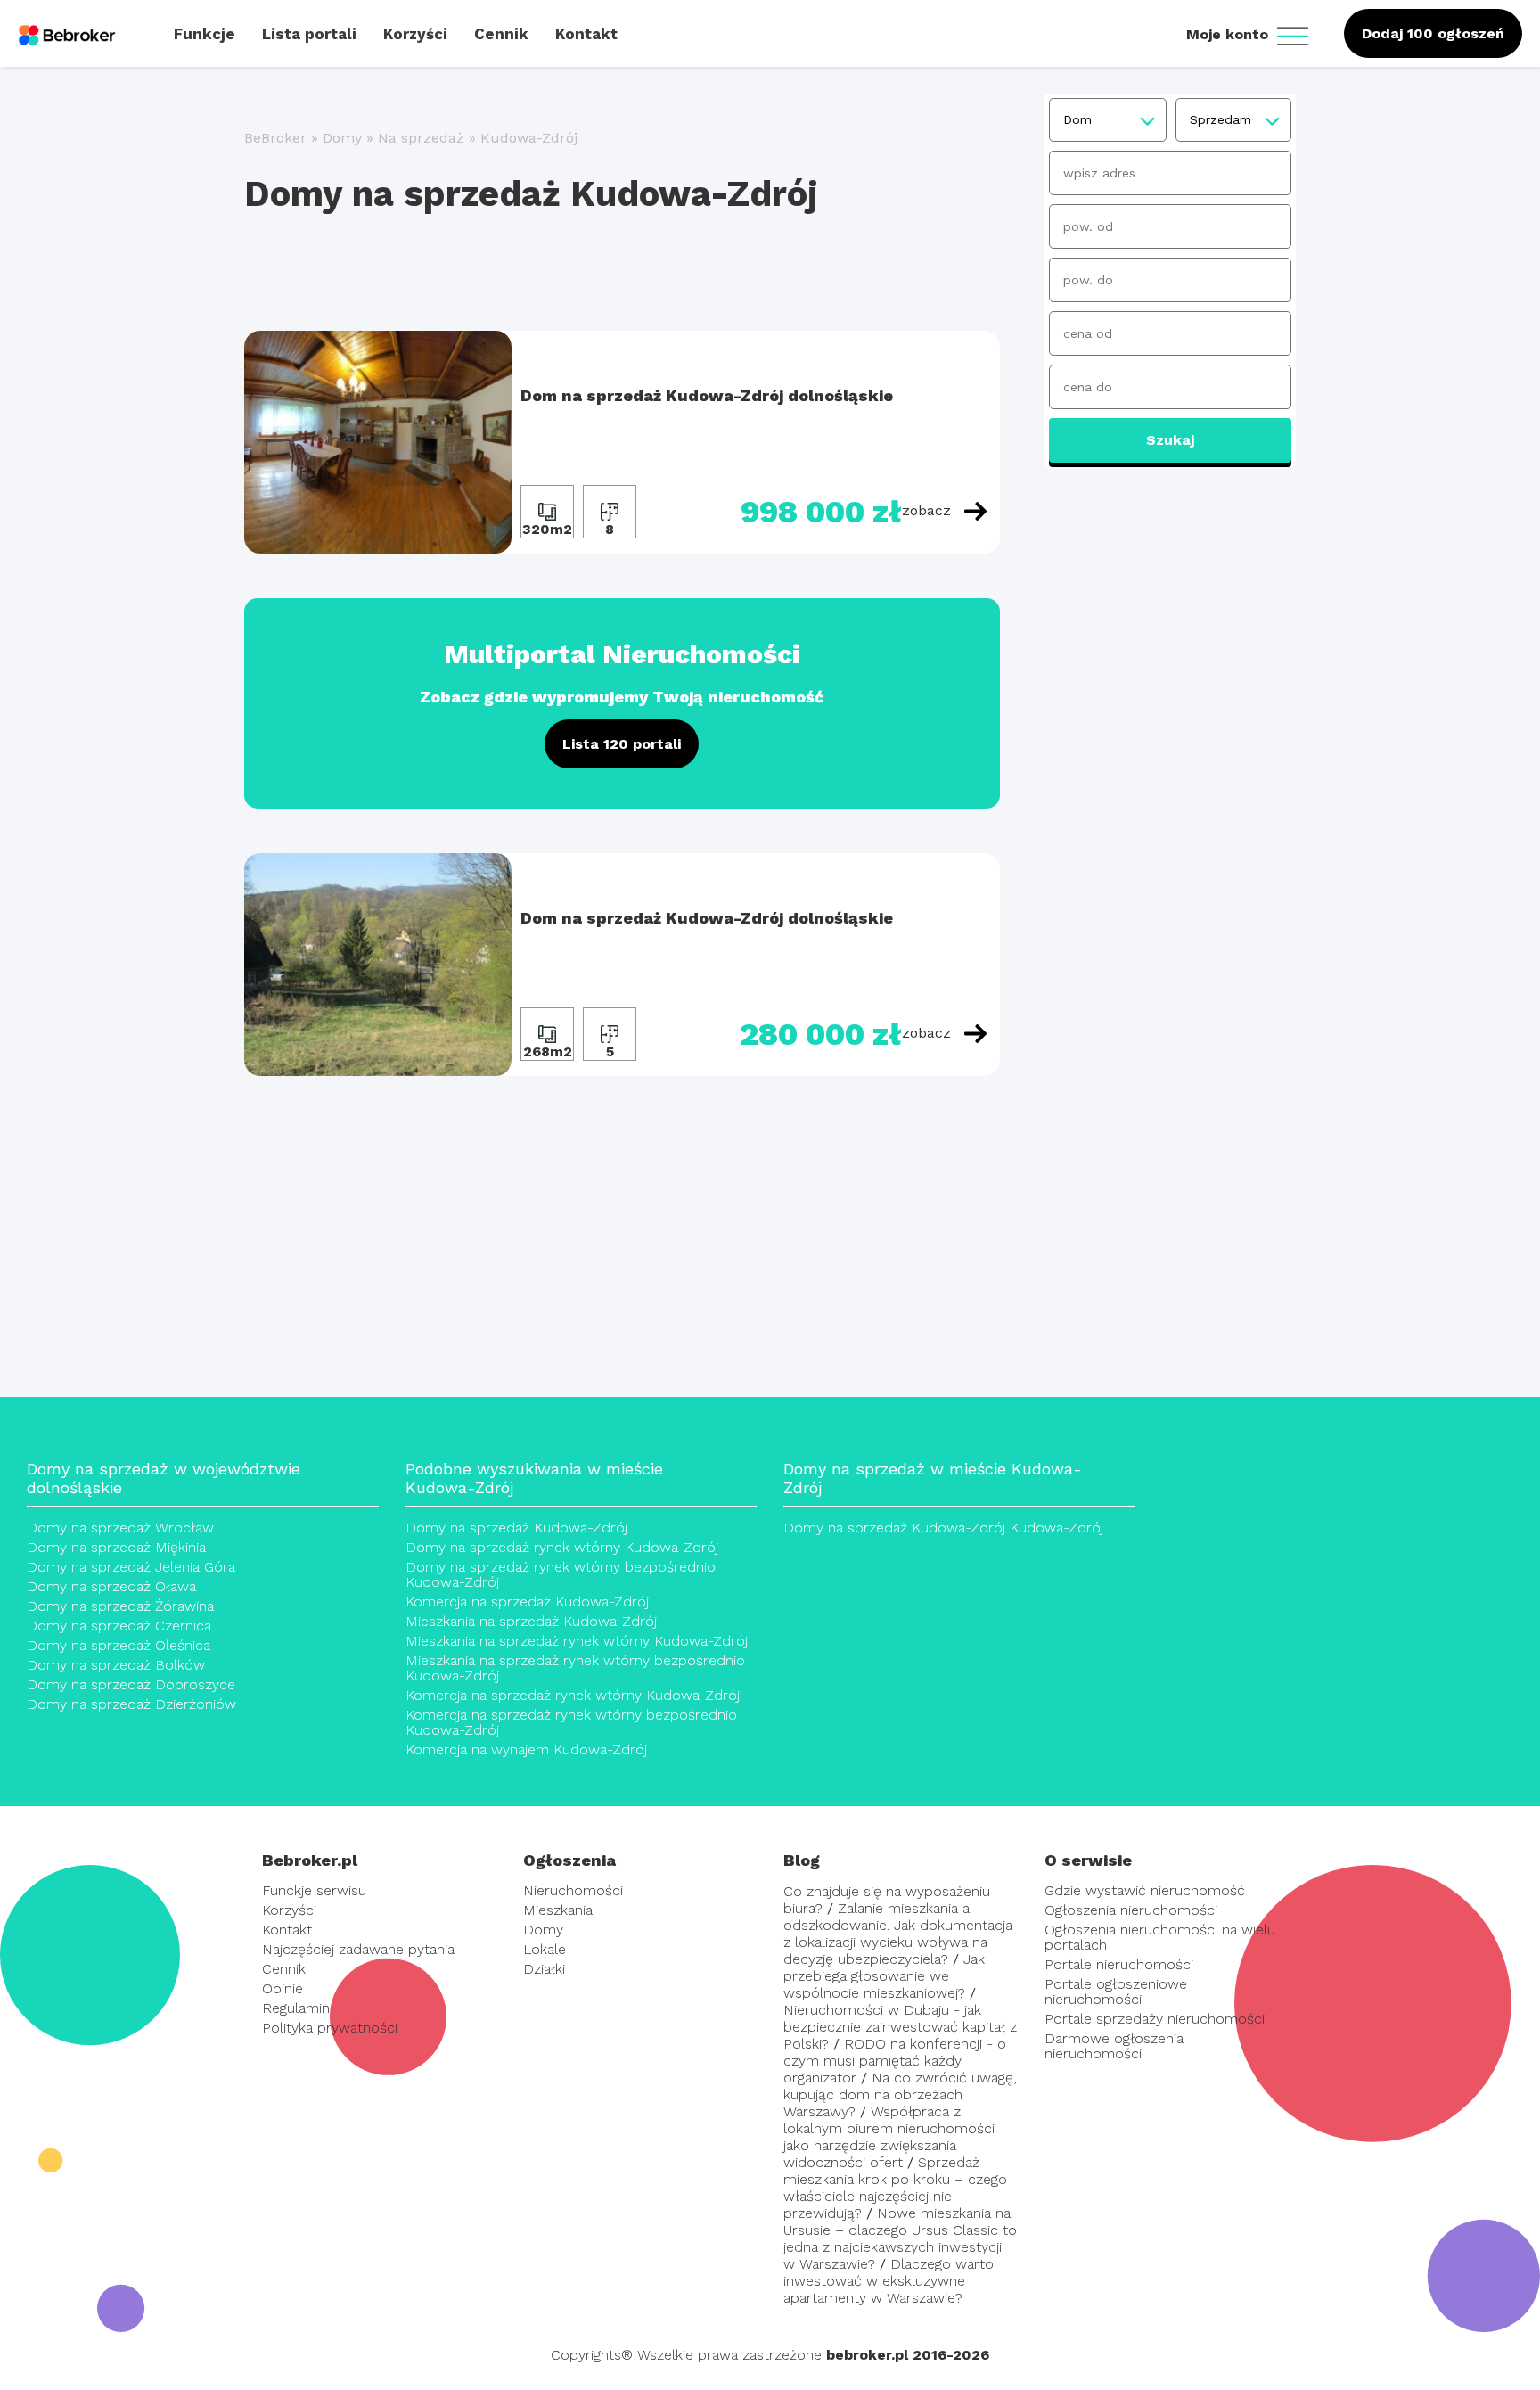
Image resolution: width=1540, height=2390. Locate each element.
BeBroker (275, 138)
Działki (544, 1969)
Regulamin (296, 2008)
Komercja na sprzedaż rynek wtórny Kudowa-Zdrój (573, 1695)
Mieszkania (558, 1910)
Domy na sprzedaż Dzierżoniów (131, 1704)
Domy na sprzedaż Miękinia (116, 1547)
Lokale (545, 1949)
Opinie (283, 1988)
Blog (802, 1860)
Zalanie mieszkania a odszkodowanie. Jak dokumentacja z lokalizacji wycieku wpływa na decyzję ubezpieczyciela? (898, 1934)
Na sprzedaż (421, 138)
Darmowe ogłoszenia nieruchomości (1114, 2046)
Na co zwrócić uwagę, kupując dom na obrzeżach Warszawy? (900, 2094)
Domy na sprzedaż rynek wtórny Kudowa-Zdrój (562, 1547)
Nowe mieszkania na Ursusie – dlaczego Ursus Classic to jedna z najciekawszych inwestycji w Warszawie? (900, 2238)
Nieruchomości (573, 1890)
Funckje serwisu (314, 1890)
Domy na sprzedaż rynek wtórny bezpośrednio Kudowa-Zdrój (561, 1574)
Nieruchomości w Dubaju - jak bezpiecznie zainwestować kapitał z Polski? (900, 2027)
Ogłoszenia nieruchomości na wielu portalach (1160, 1937)
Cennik (284, 1969)
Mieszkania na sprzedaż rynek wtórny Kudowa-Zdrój (577, 1641)
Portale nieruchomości (1119, 1964)
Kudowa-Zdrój (529, 138)
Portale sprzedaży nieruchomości (1155, 2019)
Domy (342, 138)
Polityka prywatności (330, 2028)
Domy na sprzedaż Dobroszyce (131, 1684)
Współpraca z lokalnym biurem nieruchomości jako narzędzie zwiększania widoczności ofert (889, 2137)
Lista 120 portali (622, 744)
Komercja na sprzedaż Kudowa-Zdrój (527, 1602)
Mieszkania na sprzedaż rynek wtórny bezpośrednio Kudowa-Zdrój (575, 1668)
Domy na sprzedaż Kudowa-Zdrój (516, 1528)
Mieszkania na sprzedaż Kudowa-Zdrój (531, 1621)
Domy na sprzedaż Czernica (119, 1626)
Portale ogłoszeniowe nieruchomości (1116, 1992)
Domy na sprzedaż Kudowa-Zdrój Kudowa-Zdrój (943, 1528)
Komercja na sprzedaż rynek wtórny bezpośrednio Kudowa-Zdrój (571, 1722)
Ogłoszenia (569, 1860)
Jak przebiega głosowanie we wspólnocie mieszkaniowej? (884, 1976)
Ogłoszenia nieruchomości (1131, 1910)
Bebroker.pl (310, 1860)
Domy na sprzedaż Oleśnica (119, 1645)
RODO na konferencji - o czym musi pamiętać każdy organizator (895, 2061)
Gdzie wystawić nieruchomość (1145, 1890)
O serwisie (1088, 1860)
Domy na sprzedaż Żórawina (120, 1606)
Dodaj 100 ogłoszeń (1433, 33)
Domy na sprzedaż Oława (111, 1586)
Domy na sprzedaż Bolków (116, 1665)
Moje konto (1229, 34)
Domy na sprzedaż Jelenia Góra (131, 1567)
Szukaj (1170, 440)
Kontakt (287, 1930)
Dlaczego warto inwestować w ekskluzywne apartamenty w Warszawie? (889, 2281)
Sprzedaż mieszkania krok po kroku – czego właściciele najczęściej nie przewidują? (895, 2188)
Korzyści (289, 1910)
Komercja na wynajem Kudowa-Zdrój (526, 1749)
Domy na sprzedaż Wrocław (120, 1528)
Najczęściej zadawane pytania (358, 1949)
